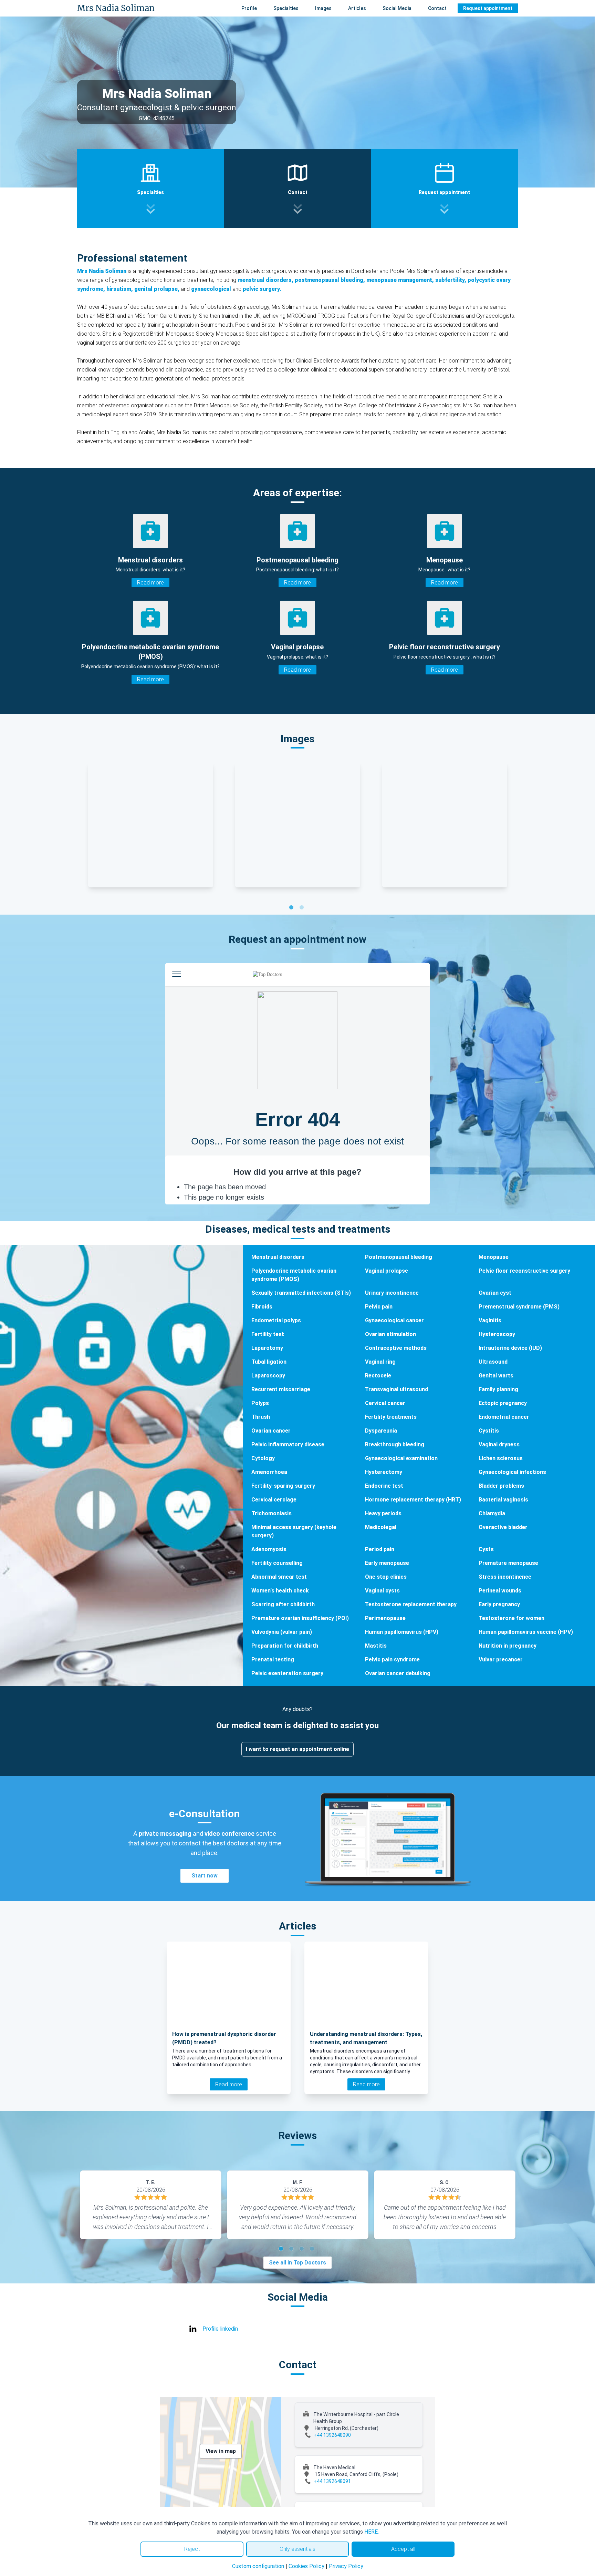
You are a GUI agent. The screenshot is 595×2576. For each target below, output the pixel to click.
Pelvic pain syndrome (392, 1659)
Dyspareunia (381, 1431)
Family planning (498, 1389)
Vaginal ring (380, 1362)
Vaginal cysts (382, 1591)
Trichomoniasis (272, 1513)
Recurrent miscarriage (281, 1389)
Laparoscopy (268, 1376)
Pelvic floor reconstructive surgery (524, 1271)
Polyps (260, 1403)
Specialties (286, 8)
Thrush (261, 1417)
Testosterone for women (512, 1618)
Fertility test (268, 1334)
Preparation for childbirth (285, 1646)
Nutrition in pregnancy (508, 1646)
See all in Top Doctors (297, 2263)
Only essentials (297, 2549)
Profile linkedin (220, 2329)
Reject (192, 2549)
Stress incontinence (505, 1577)
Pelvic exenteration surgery (287, 1673)
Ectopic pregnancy (503, 1403)
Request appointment (488, 8)
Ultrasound (493, 1362)
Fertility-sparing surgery (283, 1486)
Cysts (486, 1549)
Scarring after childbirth (283, 1604)
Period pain (380, 1549)
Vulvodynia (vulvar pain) (282, 1632)
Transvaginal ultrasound (396, 1389)
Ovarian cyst (495, 1293)
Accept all (403, 2549)
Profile (249, 8)
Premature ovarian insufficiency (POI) (300, 1618)
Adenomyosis (269, 1549)
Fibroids (262, 1307)
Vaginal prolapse (387, 1271)
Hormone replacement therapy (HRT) (413, 1500)
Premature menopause (508, 1563)
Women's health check (280, 1591)
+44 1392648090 (332, 2435)
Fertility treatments (391, 1417)
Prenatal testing (273, 1659)
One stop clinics (386, 1577)
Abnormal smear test (279, 1577)
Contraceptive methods (396, 1348)
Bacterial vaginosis (503, 1500)
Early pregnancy (499, 1604)
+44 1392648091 (332, 2481)
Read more (150, 583)
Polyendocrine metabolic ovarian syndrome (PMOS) (294, 1275)
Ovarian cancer (271, 1431)
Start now (205, 1876)
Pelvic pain (379, 1307)
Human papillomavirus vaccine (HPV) (526, 1632)
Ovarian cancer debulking (398, 1673)
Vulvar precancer (501, 1659)
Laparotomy (267, 1348)
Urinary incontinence (392, 1293)
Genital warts (496, 1376)
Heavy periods (383, 1513)
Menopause (494, 1257)
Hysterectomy (384, 1472)
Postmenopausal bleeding (399, 1257)
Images (323, 8)
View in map (221, 2451)
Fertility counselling (277, 1563)
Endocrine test (384, 1486)
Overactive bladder (503, 1527)
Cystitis (489, 1431)
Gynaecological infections (512, 1472)
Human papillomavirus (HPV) (402, 1632)
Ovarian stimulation (390, 1334)
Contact (437, 8)
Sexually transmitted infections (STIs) (301, 1293)
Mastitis (376, 1646)
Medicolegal (381, 1527)
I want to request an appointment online (297, 1749)
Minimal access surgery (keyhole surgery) (294, 1531)
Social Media (397, 8)
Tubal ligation (269, 1362)
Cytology (263, 1458)
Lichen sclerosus (501, 1458)
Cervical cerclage (274, 1500)
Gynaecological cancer (394, 1320)
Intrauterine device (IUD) (510, 1348)
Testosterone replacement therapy (411, 1604)
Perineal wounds (500, 1591)
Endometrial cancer (504, 1417)
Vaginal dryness (499, 1444)
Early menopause (387, 1563)
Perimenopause (385, 1618)
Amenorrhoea (269, 1472)
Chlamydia (492, 1513)
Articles (357, 8)
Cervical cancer (385, 1403)
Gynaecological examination (401, 1458)
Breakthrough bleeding (395, 1444)
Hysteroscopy (497, 1334)
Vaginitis (490, 1320)
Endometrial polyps (276, 1320)
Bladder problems (501, 1486)
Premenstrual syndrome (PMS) (519, 1307)
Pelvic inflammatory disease (288, 1444)
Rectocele (378, 1376)
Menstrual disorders (278, 1257)
